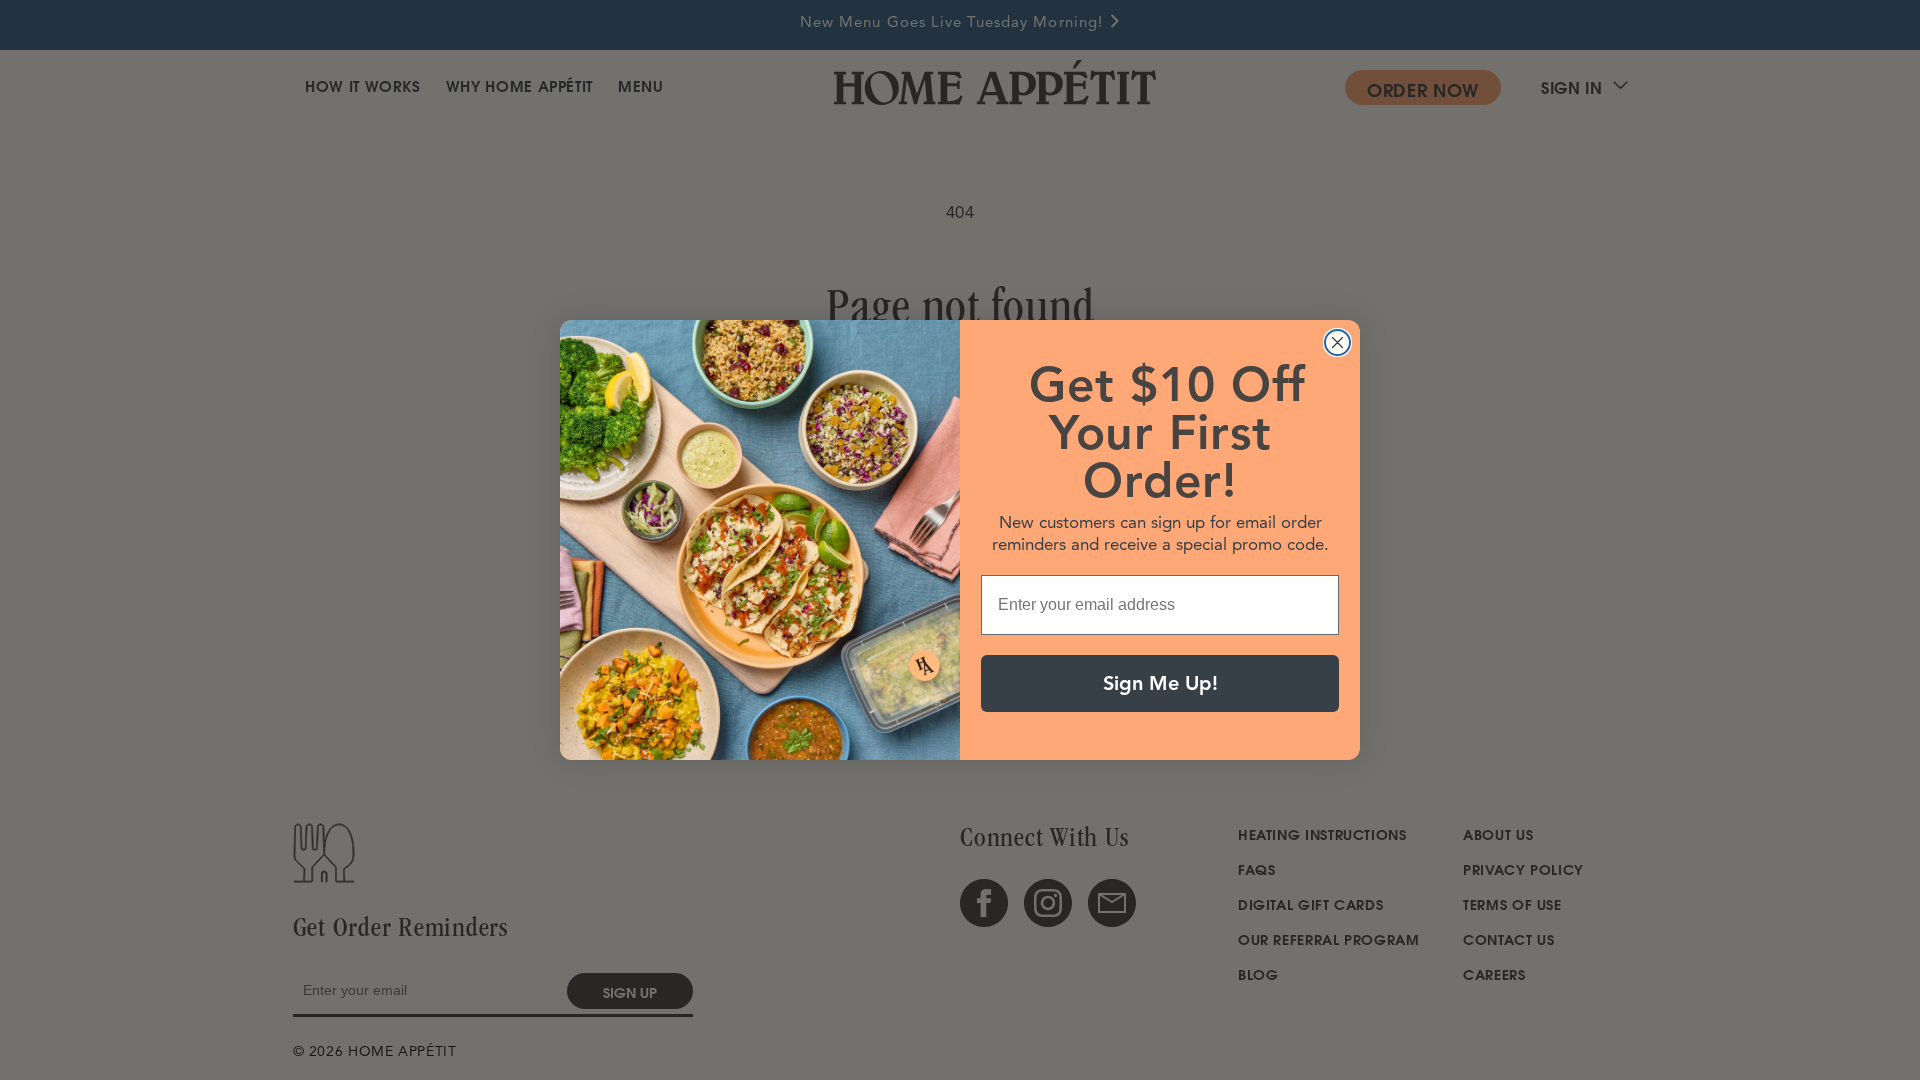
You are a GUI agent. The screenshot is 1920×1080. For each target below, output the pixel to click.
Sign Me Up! (1160, 683)
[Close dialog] (1337, 342)
